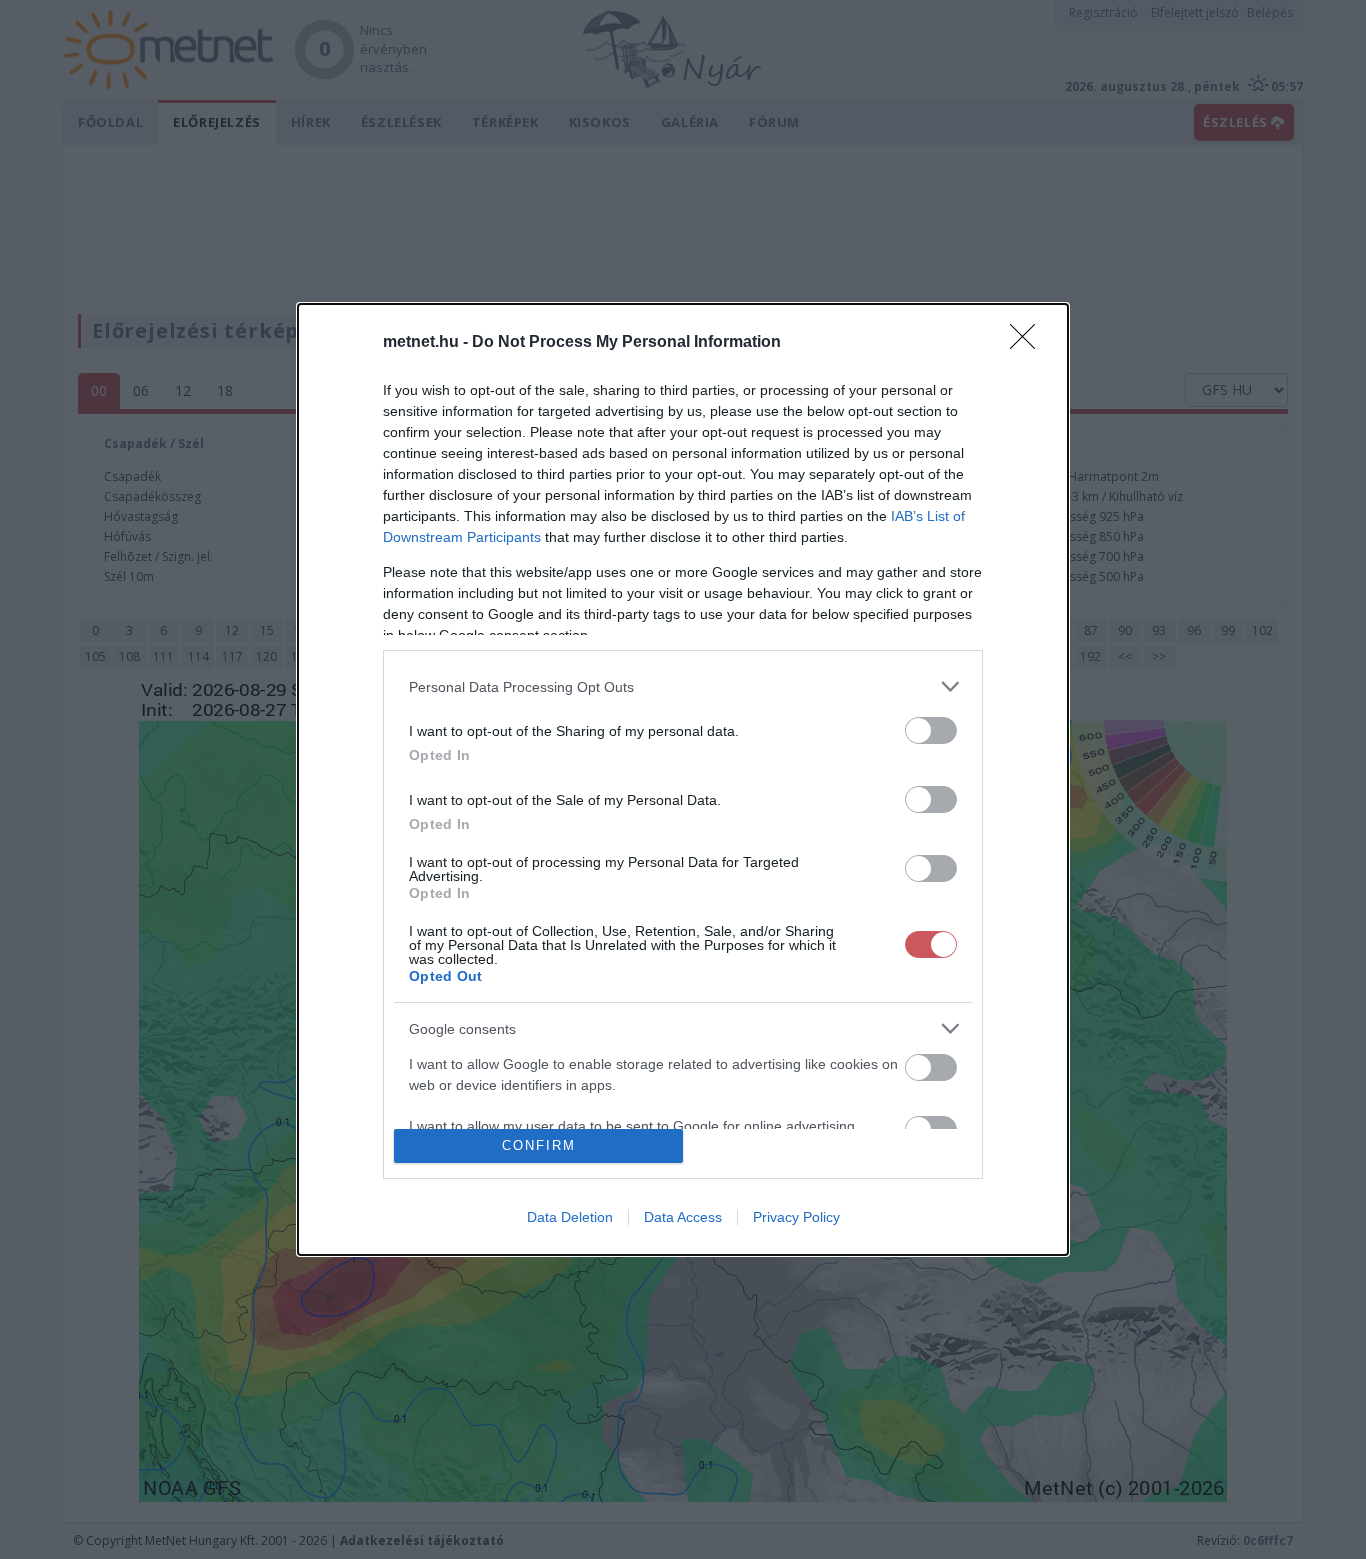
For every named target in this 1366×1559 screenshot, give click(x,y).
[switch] (931, 730)
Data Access (683, 1217)
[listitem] (683, 686)
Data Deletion (570, 1217)
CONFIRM (539, 1145)
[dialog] (683, 779)
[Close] (1029, 343)
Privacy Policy (796, 1217)
